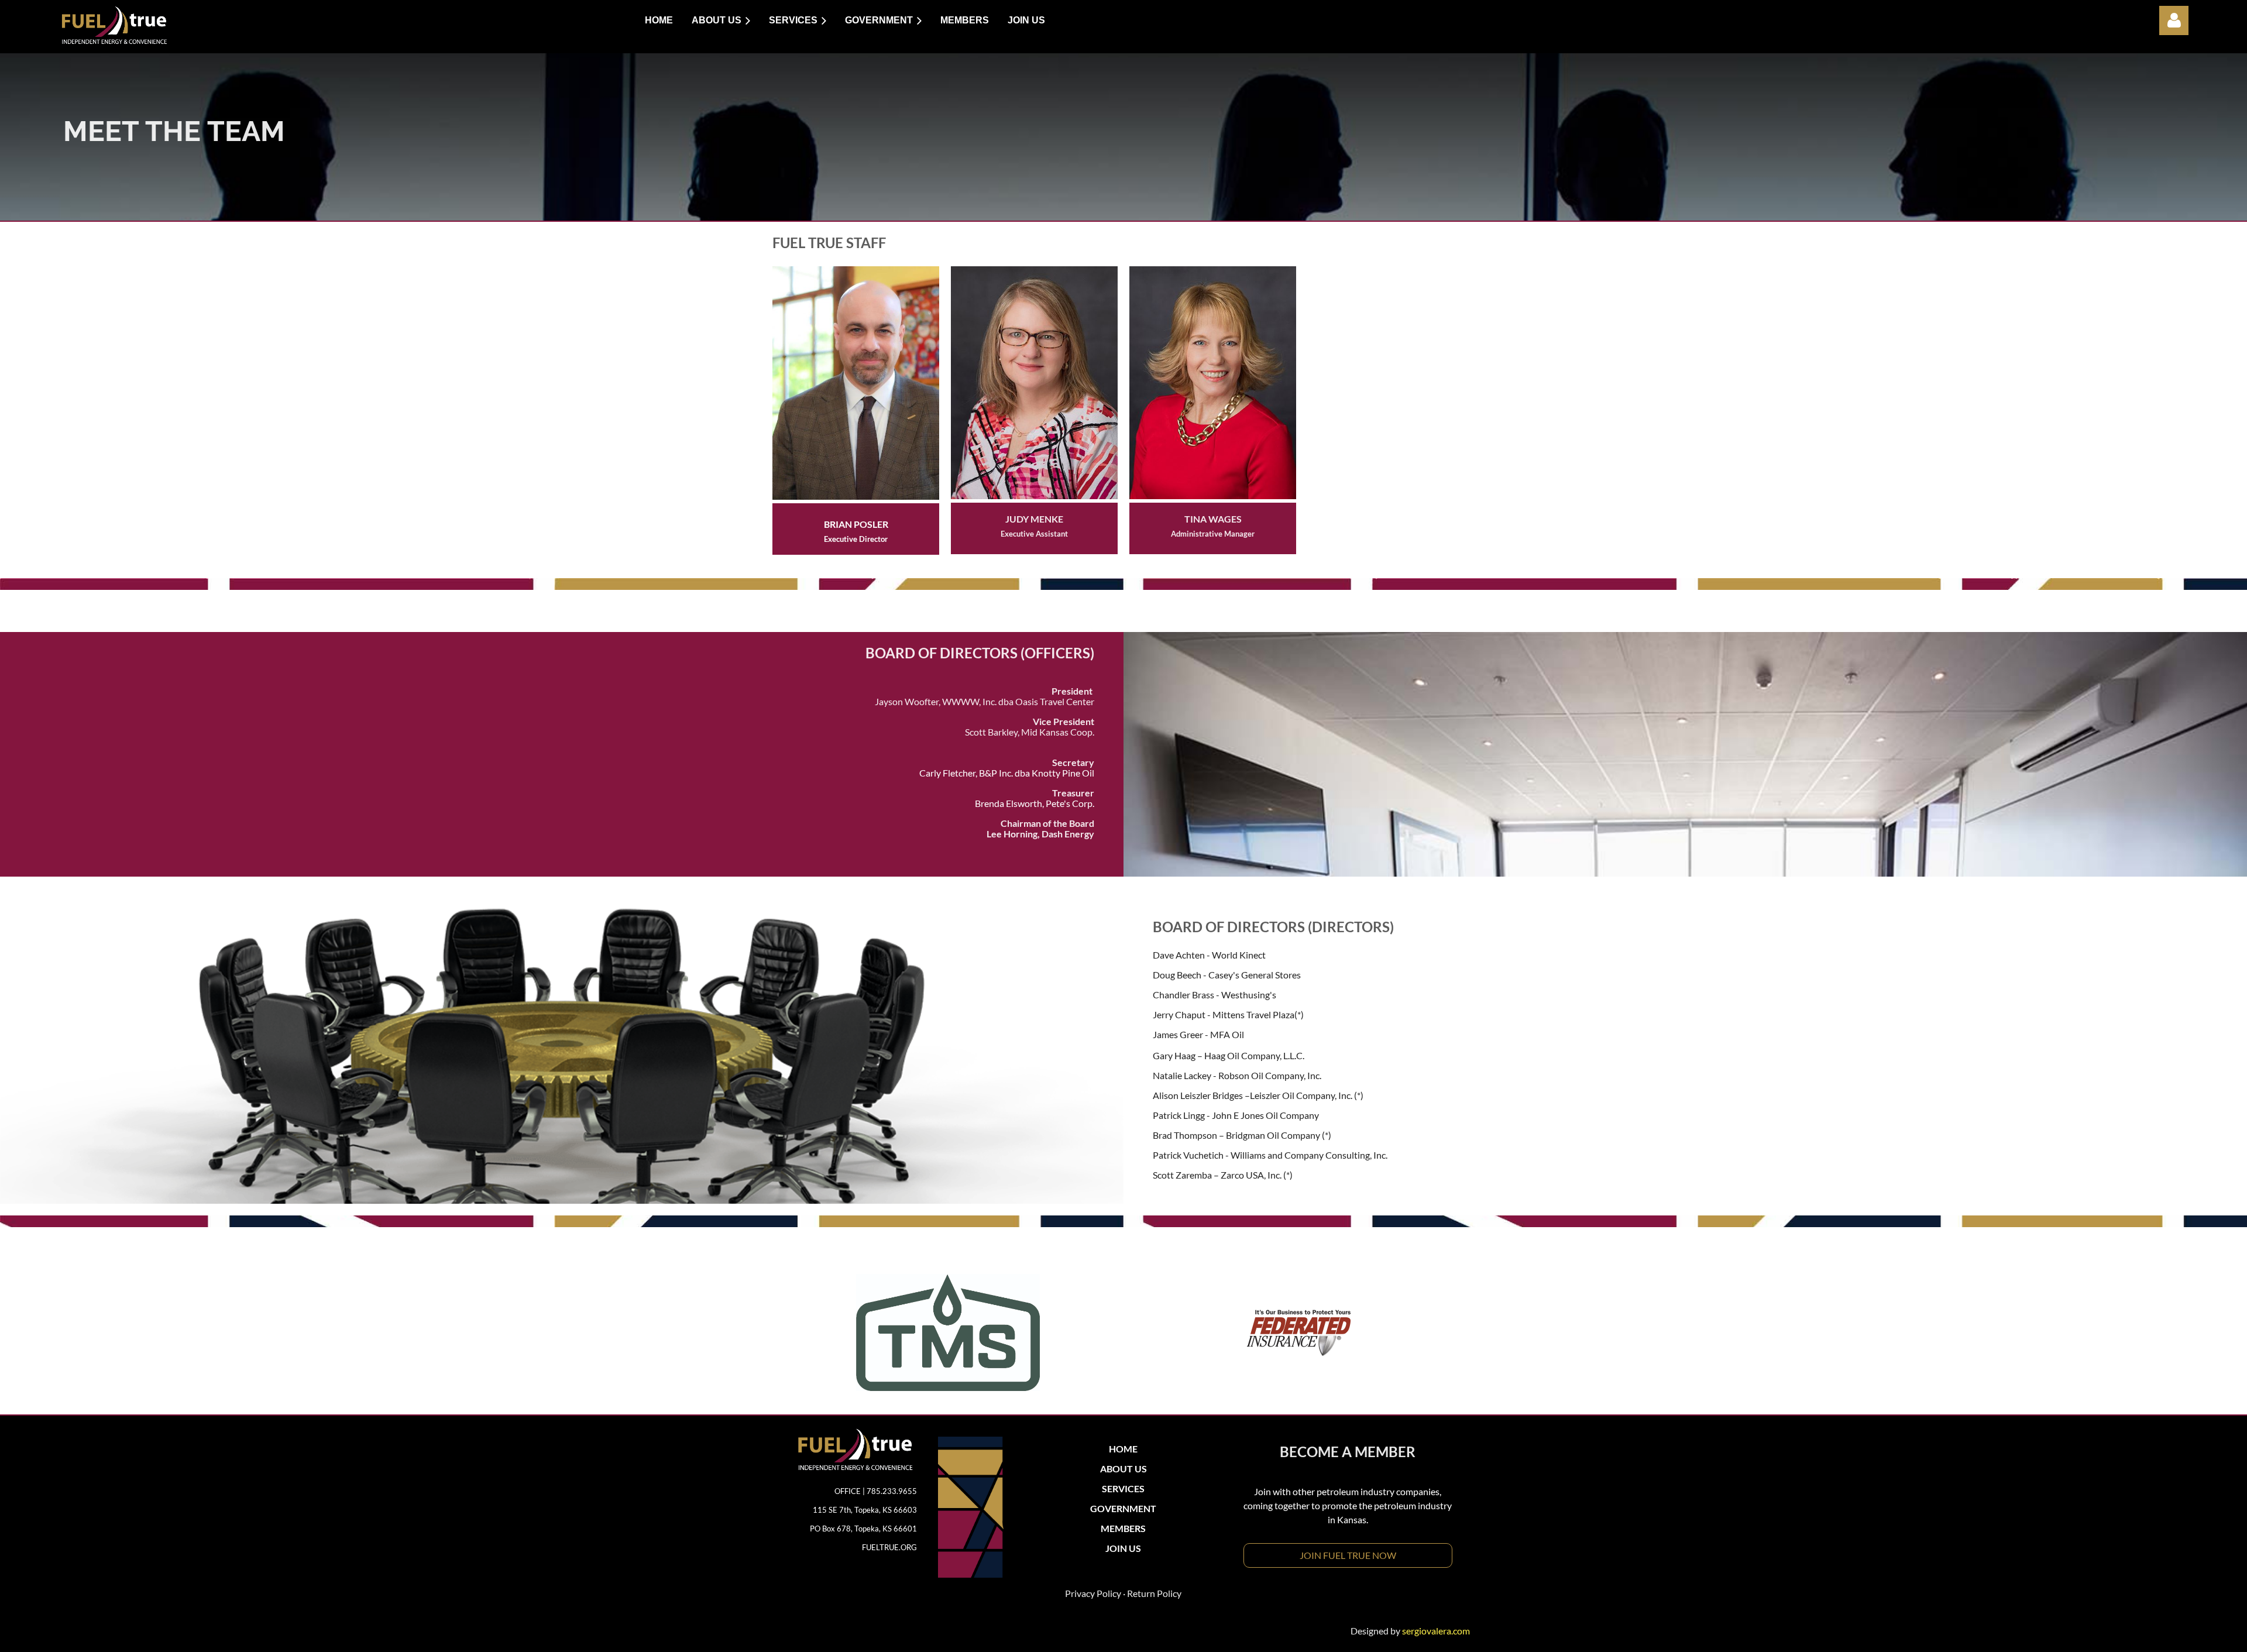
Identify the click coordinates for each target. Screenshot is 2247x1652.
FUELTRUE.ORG (889, 1547)
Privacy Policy (1093, 1593)
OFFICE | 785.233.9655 (876, 1491)
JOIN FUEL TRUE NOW (1348, 1555)
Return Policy (1154, 1593)
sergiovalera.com (1436, 1631)
